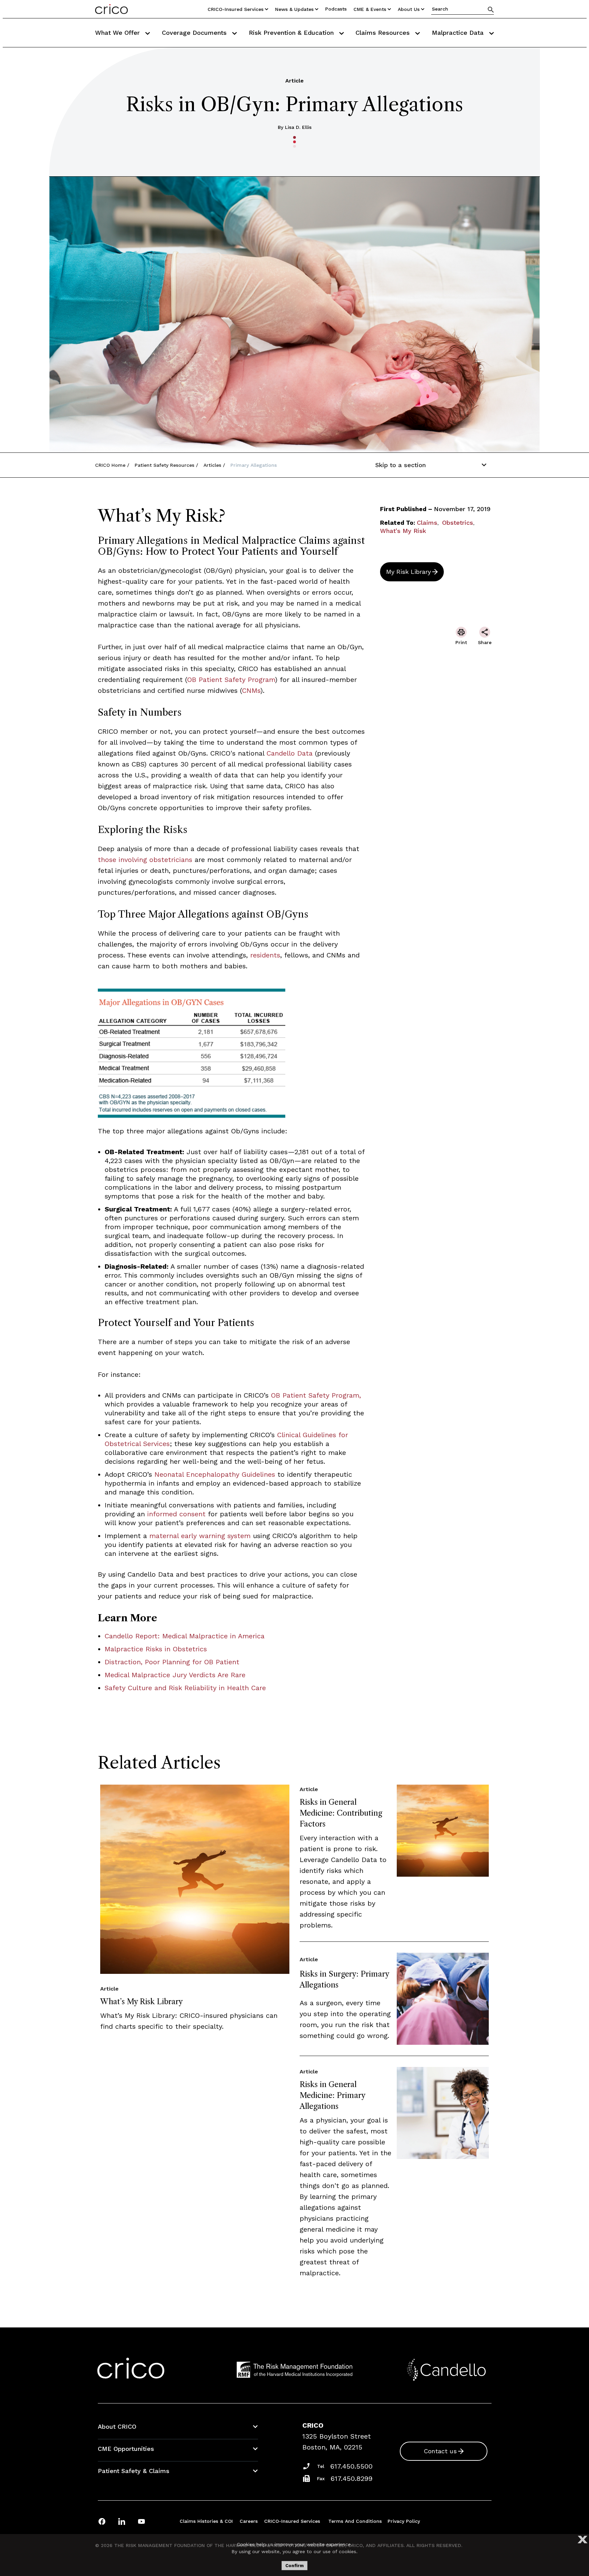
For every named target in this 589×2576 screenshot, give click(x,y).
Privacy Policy (404, 2521)
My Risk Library (409, 572)
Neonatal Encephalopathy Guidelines (215, 1474)
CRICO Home (110, 465)
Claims (427, 523)
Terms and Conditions (355, 2521)
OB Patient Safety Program (231, 680)
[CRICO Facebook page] (102, 2521)
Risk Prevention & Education (292, 33)
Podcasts (336, 9)
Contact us (440, 2451)
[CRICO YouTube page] (141, 2521)
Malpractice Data (459, 33)
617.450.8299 (352, 2478)
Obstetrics (458, 523)
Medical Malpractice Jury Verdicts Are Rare (175, 1675)
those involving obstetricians (145, 860)
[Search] (491, 9)
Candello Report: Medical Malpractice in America (185, 1636)
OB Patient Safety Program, (315, 1395)
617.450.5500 (351, 2466)
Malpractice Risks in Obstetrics (156, 1649)
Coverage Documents (195, 33)
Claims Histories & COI (206, 2521)
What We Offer (118, 33)
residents (265, 955)
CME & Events (370, 9)
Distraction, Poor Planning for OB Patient (172, 1662)
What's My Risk (403, 531)
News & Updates (294, 9)
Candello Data (291, 753)
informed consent (176, 1514)
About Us (409, 9)
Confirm (294, 2566)
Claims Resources (384, 33)
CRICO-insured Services (236, 9)
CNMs (251, 690)
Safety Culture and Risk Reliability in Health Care (185, 1688)
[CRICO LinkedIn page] (122, 2521)
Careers (249, 2521)
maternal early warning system (200, 1536)
